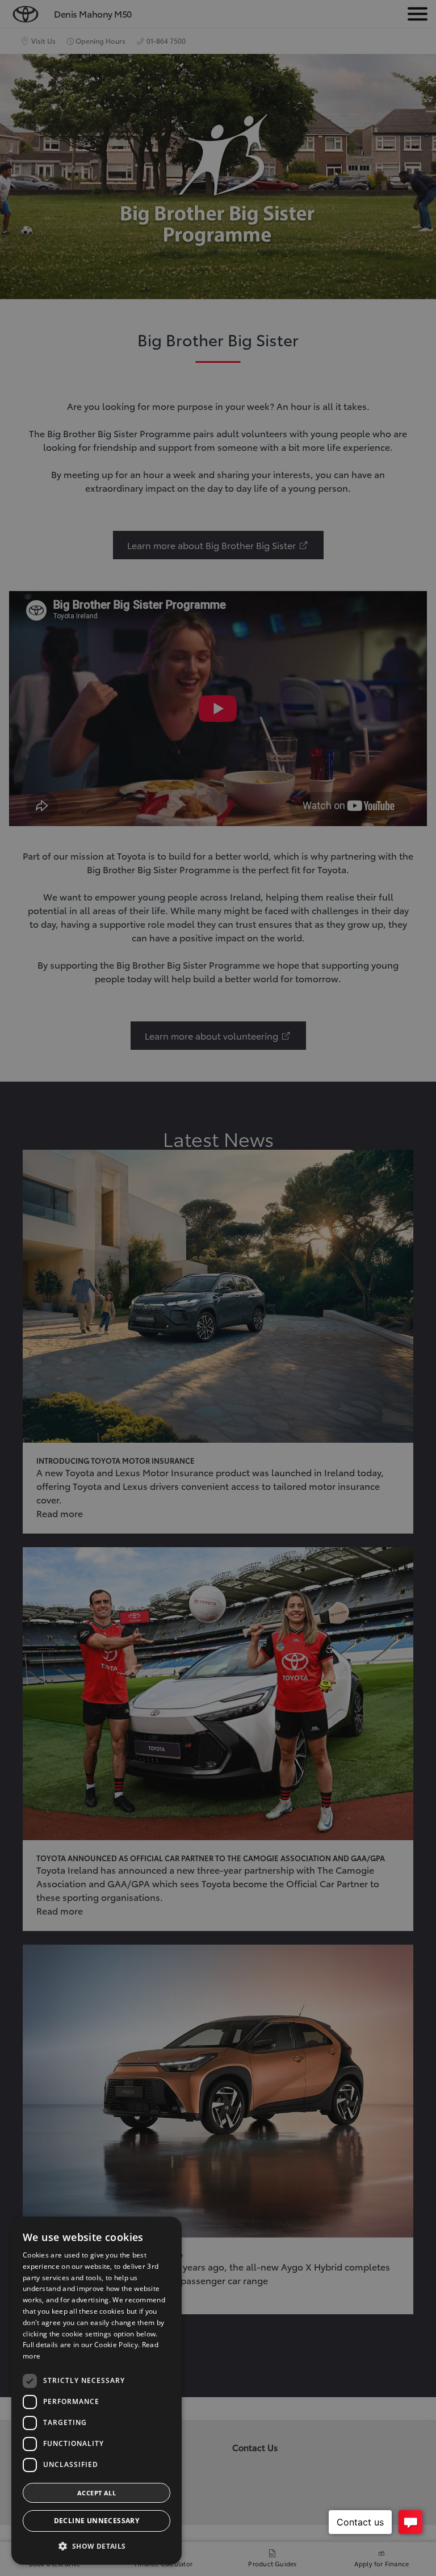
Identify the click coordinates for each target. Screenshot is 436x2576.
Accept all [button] (97, 2493)
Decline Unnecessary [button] (97, 2521)
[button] (97, 2546)
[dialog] (97, 2391)
